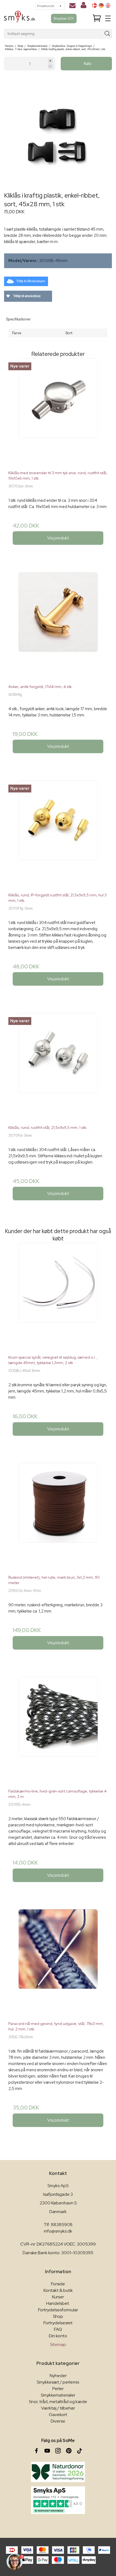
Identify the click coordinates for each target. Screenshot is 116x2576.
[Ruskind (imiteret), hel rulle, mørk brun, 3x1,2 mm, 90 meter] (58, 1517)
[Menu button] (108, 18)
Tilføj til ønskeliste (27, 296)
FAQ (58, 2329)
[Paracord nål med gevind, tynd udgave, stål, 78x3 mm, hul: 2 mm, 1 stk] (58, 1963)
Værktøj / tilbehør (58, 2408)
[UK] (108, 5)
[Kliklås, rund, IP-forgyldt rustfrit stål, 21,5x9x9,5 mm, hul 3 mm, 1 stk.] (58, 834)
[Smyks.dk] (20, 19)
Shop (58, 2316)
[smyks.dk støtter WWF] (58, 2472)
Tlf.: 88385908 (58, 2225)
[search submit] (108, 34)
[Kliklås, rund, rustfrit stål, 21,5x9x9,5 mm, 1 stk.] (58, 1067)
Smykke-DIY (64, 18)
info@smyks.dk (58, 2231)
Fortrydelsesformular (58, 2310)
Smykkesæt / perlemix (58, 2382)
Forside (58, 2284)
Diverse (58, 2421)
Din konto (58, 2336)
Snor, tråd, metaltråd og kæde (58, 2402)
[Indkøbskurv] (97, 19)
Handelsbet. (58, 2303)
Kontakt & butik (58, 2290)
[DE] (101, 5)
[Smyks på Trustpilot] (58, 2500)
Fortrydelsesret (58, 2323)
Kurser (58, 2297)
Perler (58, 2389)
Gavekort (58, 2415)
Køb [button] (88, 63)
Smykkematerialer (58, 2395)
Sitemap (58, 2344)
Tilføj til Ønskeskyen (31, 281)
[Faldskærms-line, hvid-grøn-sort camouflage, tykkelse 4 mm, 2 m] (58, 1731)
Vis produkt (58, 538)
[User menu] (83, 6)
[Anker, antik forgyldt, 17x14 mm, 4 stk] (58, 626)
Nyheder (58, 2376)
